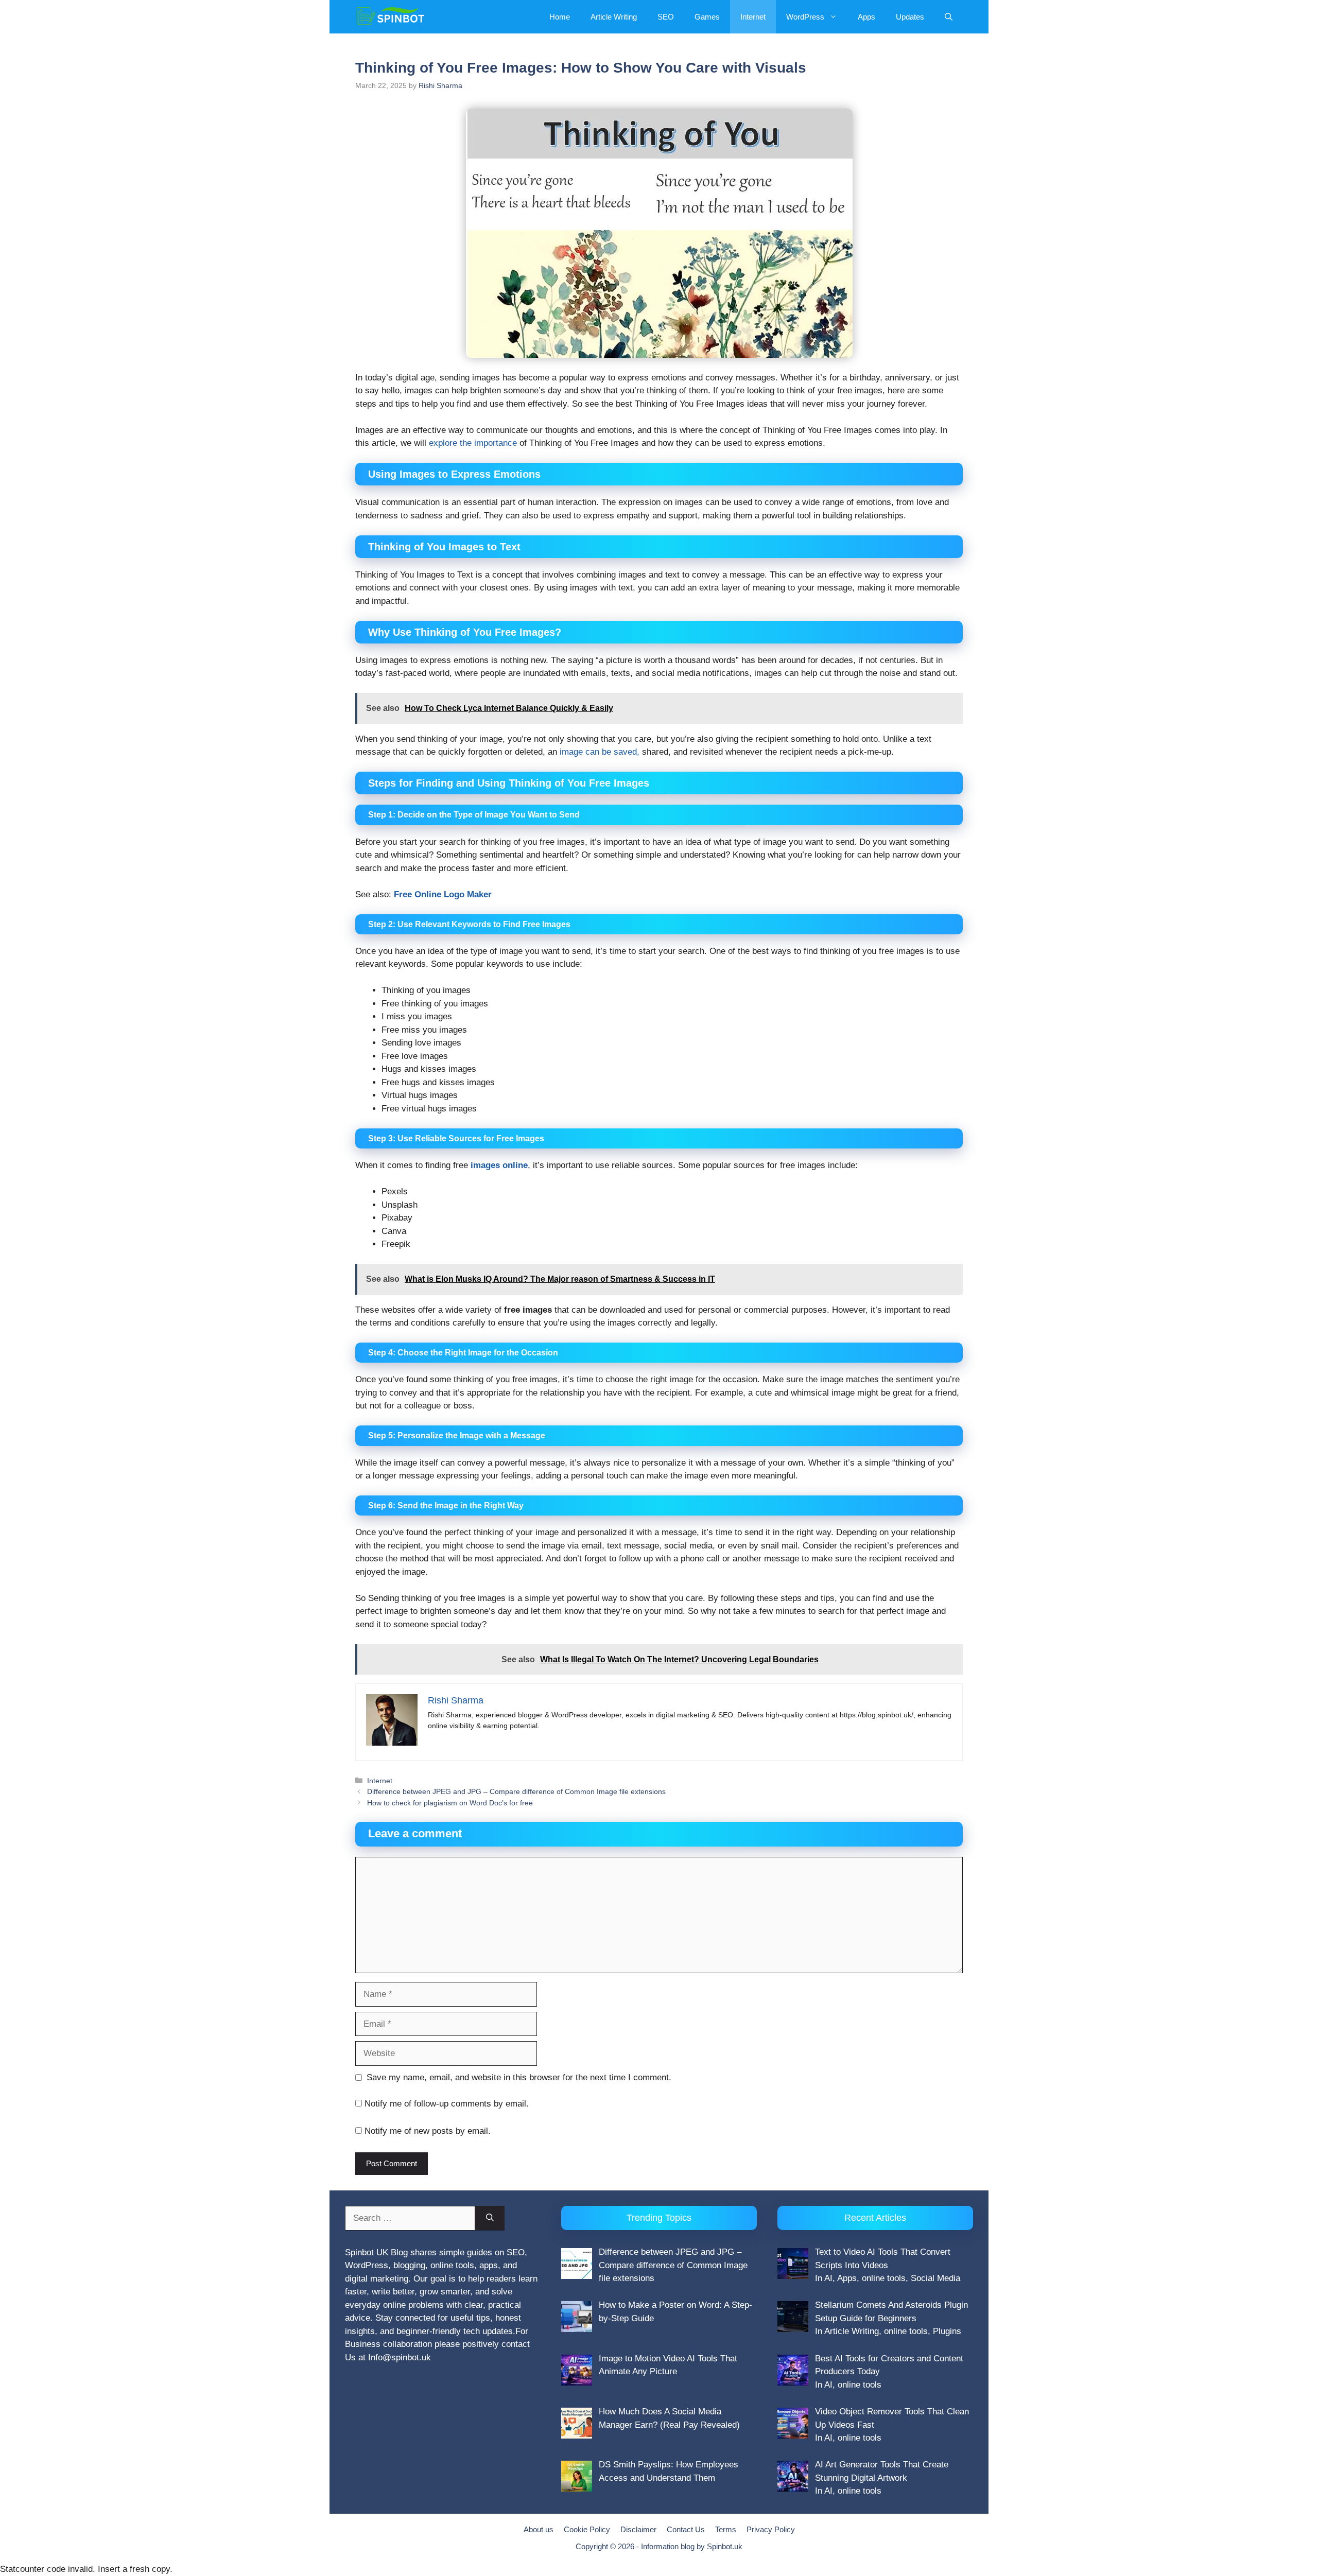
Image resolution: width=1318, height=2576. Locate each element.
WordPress (805, 17)
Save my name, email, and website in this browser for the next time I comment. (519, 2077)
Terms (726, 2529)
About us (539, 2529)
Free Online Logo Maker (443, 894)
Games (707, 17)
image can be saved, (600, 752)
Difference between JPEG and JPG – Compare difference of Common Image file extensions (516, 1791)
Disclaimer (638, 2529)
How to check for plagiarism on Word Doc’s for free (450, 1803)
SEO (666, 17)
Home (560, 17)
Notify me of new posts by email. (428, 2131)
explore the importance (473, 443)
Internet (753, 17)
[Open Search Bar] (949, 17)
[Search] (490, 2218)
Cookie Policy (587, 2529)
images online (499, 1165)
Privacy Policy (771, 2529)
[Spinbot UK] (391, 17)
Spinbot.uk (725, 2546)
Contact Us (686, 2529)
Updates (910, 17)
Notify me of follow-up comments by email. (447, 2104)
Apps (866, 17)
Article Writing (614, 17)
